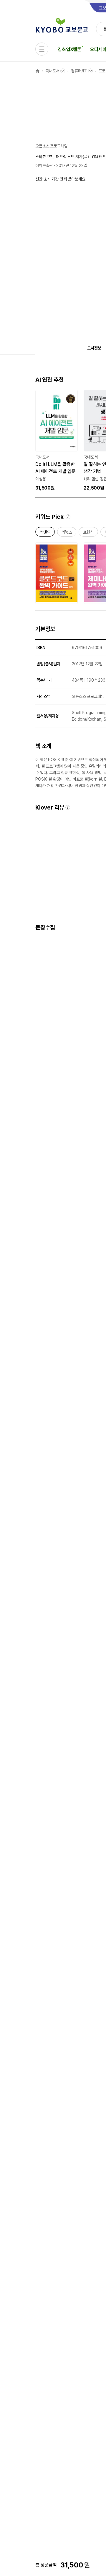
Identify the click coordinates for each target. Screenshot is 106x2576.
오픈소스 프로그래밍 (52, 146)
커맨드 (45, 533)
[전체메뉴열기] (42, 49)
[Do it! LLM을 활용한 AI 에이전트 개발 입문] (57, 441)
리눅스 (67, 533)
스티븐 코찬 (44, 157)
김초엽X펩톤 (69, 49)
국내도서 (52, 71)
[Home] (38, 71)
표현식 (88, 533)
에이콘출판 (44, 165)
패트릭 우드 (65, 157)
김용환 (97, 157)
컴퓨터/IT (79, 71)
